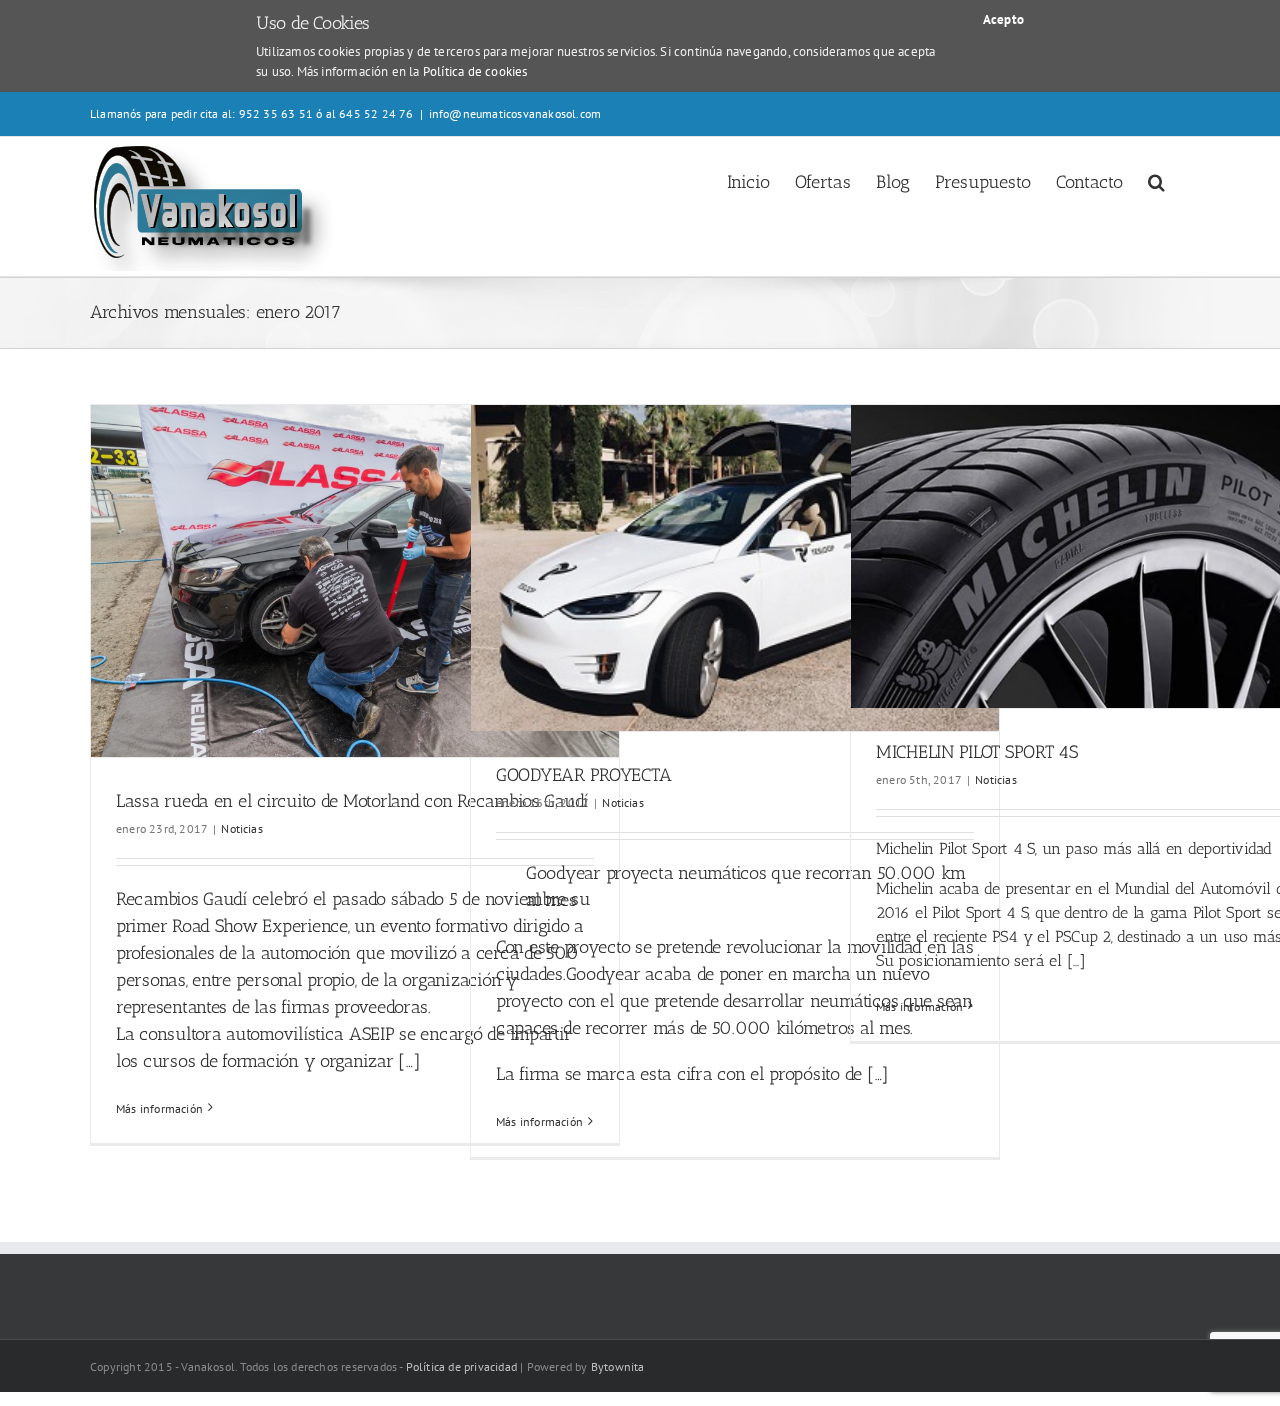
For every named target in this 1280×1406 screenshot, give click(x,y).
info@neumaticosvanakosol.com (515, 113)
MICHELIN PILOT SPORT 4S (977, 752)
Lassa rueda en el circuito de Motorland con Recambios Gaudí (352, 801)
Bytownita (618, 1366)
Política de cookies (475, 71)
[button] (1156, 180)
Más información (159, 1108)
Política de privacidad (461, 1366)
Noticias (242, 828)
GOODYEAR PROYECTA (583, 775)
